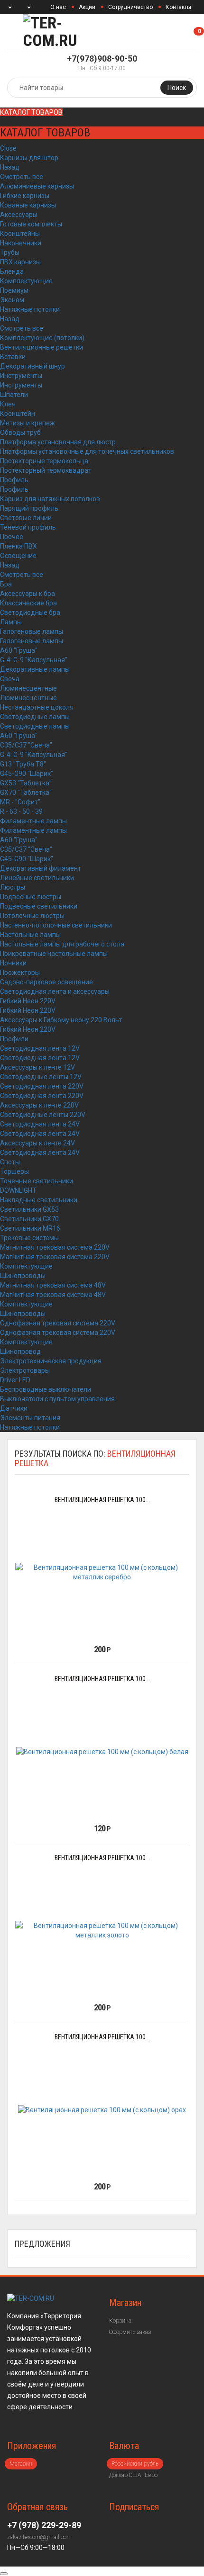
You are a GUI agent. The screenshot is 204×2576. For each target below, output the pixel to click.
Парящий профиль (29, 508)
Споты (10, 1162)
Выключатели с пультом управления (57, 1399)
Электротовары (25, 1370)
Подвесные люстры (31, 897)
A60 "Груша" (19, 650)
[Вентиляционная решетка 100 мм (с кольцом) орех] (102, 2110)
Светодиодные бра (30, 612)
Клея (8, 404)
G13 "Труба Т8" (23, 764)
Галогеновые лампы (32, 631)
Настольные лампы (30, 935)
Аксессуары (19, 215)
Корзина (120, 2321)
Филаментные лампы (33, 821)
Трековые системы (29, 1238)
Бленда (12, 271)
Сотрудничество (130, 7)
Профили (14, 1039)
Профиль (14, 480)
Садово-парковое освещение (46, 982)
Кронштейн (18, 414)
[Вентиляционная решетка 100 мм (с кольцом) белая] (102, 1751)
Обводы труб (20, 432)
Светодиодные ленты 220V (43, 1115)
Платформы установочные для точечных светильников (87, 451)
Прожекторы (20, 973)
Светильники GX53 (29, 1209)
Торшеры (14, 1171)
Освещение (18, 556)
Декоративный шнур (32, 366)
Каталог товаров (31, 112)
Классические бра (28, 603)
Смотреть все (22, 177)
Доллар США (125, 2475)
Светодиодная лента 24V (40, 1124)
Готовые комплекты (31, 224)
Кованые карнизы (28, 205)
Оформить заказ (130, 2332)
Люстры (13, 887)
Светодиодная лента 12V (40, 1048)
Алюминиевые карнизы (37, 186)
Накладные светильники (39, 1200)
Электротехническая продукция (51, 1361)
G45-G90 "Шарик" (27, 774)
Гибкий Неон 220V (28, 1001)
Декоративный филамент (41, 868)
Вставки (13, 357)
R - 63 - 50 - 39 (21, 811)
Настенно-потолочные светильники (56, 925)
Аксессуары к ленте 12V (37, 1067)
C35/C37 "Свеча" (26, 745)
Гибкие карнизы (25, 196)
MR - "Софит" (20, 802)
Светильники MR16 (30, 1228)
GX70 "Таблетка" (26, 793)
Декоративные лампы (35, 669)
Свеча (10, 679)
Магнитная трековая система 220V (55, 1247)
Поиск (177, 88)
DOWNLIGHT (18, 1190)
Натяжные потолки (30, 309)
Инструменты (21, 376)
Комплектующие (26, 281)
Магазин (21, 2464)
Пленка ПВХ (19, 546)
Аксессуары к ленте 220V (39, 1105)
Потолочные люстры (32, 916)
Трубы (10, 252)
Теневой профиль (28, 527)
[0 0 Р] (203, 32)
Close (8, 148)
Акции (87, 7)
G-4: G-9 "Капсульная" (34, 660)
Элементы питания (30, 1418)
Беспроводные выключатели (46, 1389)
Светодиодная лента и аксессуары (55, 991)
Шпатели (14, 395)
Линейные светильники (37, 878)
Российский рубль (135, 2464)
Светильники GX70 (29, 1219)
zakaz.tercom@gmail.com (39, 2537)
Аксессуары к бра (28, 594)
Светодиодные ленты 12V (41, 1077)
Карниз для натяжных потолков (50, 499)
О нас (58, 7)
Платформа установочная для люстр (58, 442)
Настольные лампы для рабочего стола (62, 944)
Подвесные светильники (39, 906)
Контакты (178, 7)
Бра (6, 584)
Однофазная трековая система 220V (58, 1323)
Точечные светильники (37, 1181)
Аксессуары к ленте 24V (37, 1143)
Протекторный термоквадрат (46, 470)
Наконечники (21, 243)
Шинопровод (20, 1351)
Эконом (12, 300)
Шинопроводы (23, 1276)
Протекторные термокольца (44, 461)
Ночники (13, 963)
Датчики (14, 1408)
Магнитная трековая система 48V (53, 1285)
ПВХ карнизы (20, 262)
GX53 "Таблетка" (26, 783)
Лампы (11, 622)
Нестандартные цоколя (37, 707)
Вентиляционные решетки (42, 347)
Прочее (12, 537)
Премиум (14, 290)
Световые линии (26, 518)
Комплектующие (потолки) (42, 338)
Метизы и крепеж (28, 423)
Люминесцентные (28, 688)
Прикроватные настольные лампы (54, 954)
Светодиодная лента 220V (42, 1086)
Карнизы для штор (29, 158)
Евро (151, 2475)
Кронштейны (20, 234)
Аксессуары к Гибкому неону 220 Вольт (61, 1020)
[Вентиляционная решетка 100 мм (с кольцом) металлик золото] (102, 1930)
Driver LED (15, 1380)
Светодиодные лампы (35, 717)
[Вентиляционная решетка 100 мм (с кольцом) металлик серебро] (102, 1572)
